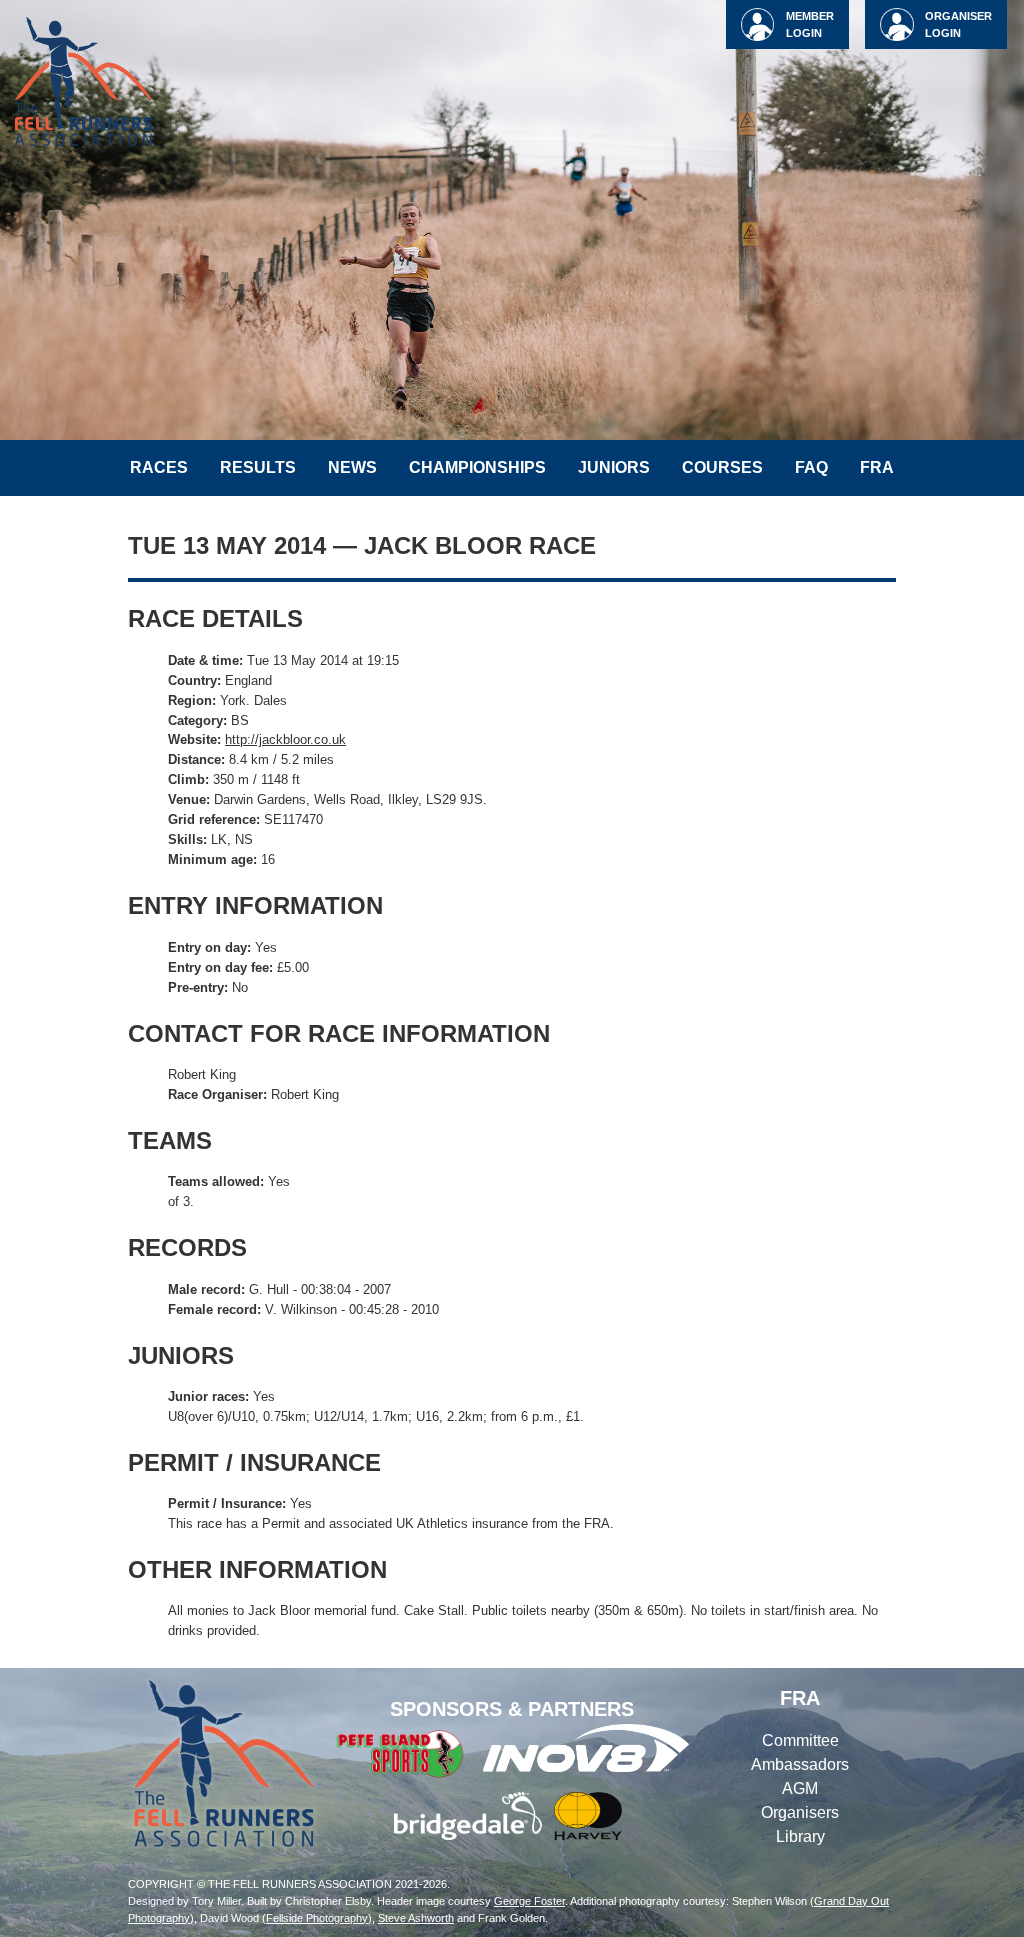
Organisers (800, 1812)
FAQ (811, 467)
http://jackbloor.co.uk (285, 739)
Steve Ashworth (416, 1918)
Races (159, 467)
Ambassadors (800, 1764)
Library (800, 1836)
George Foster (529, 1901)
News (352, 467)
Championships (477, 467)
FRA (877, 467)
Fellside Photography (317, 1918)
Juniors (614, 467)
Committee (800, 1740)
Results (258, 467)
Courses (722, 467)
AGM (800, 1788)
